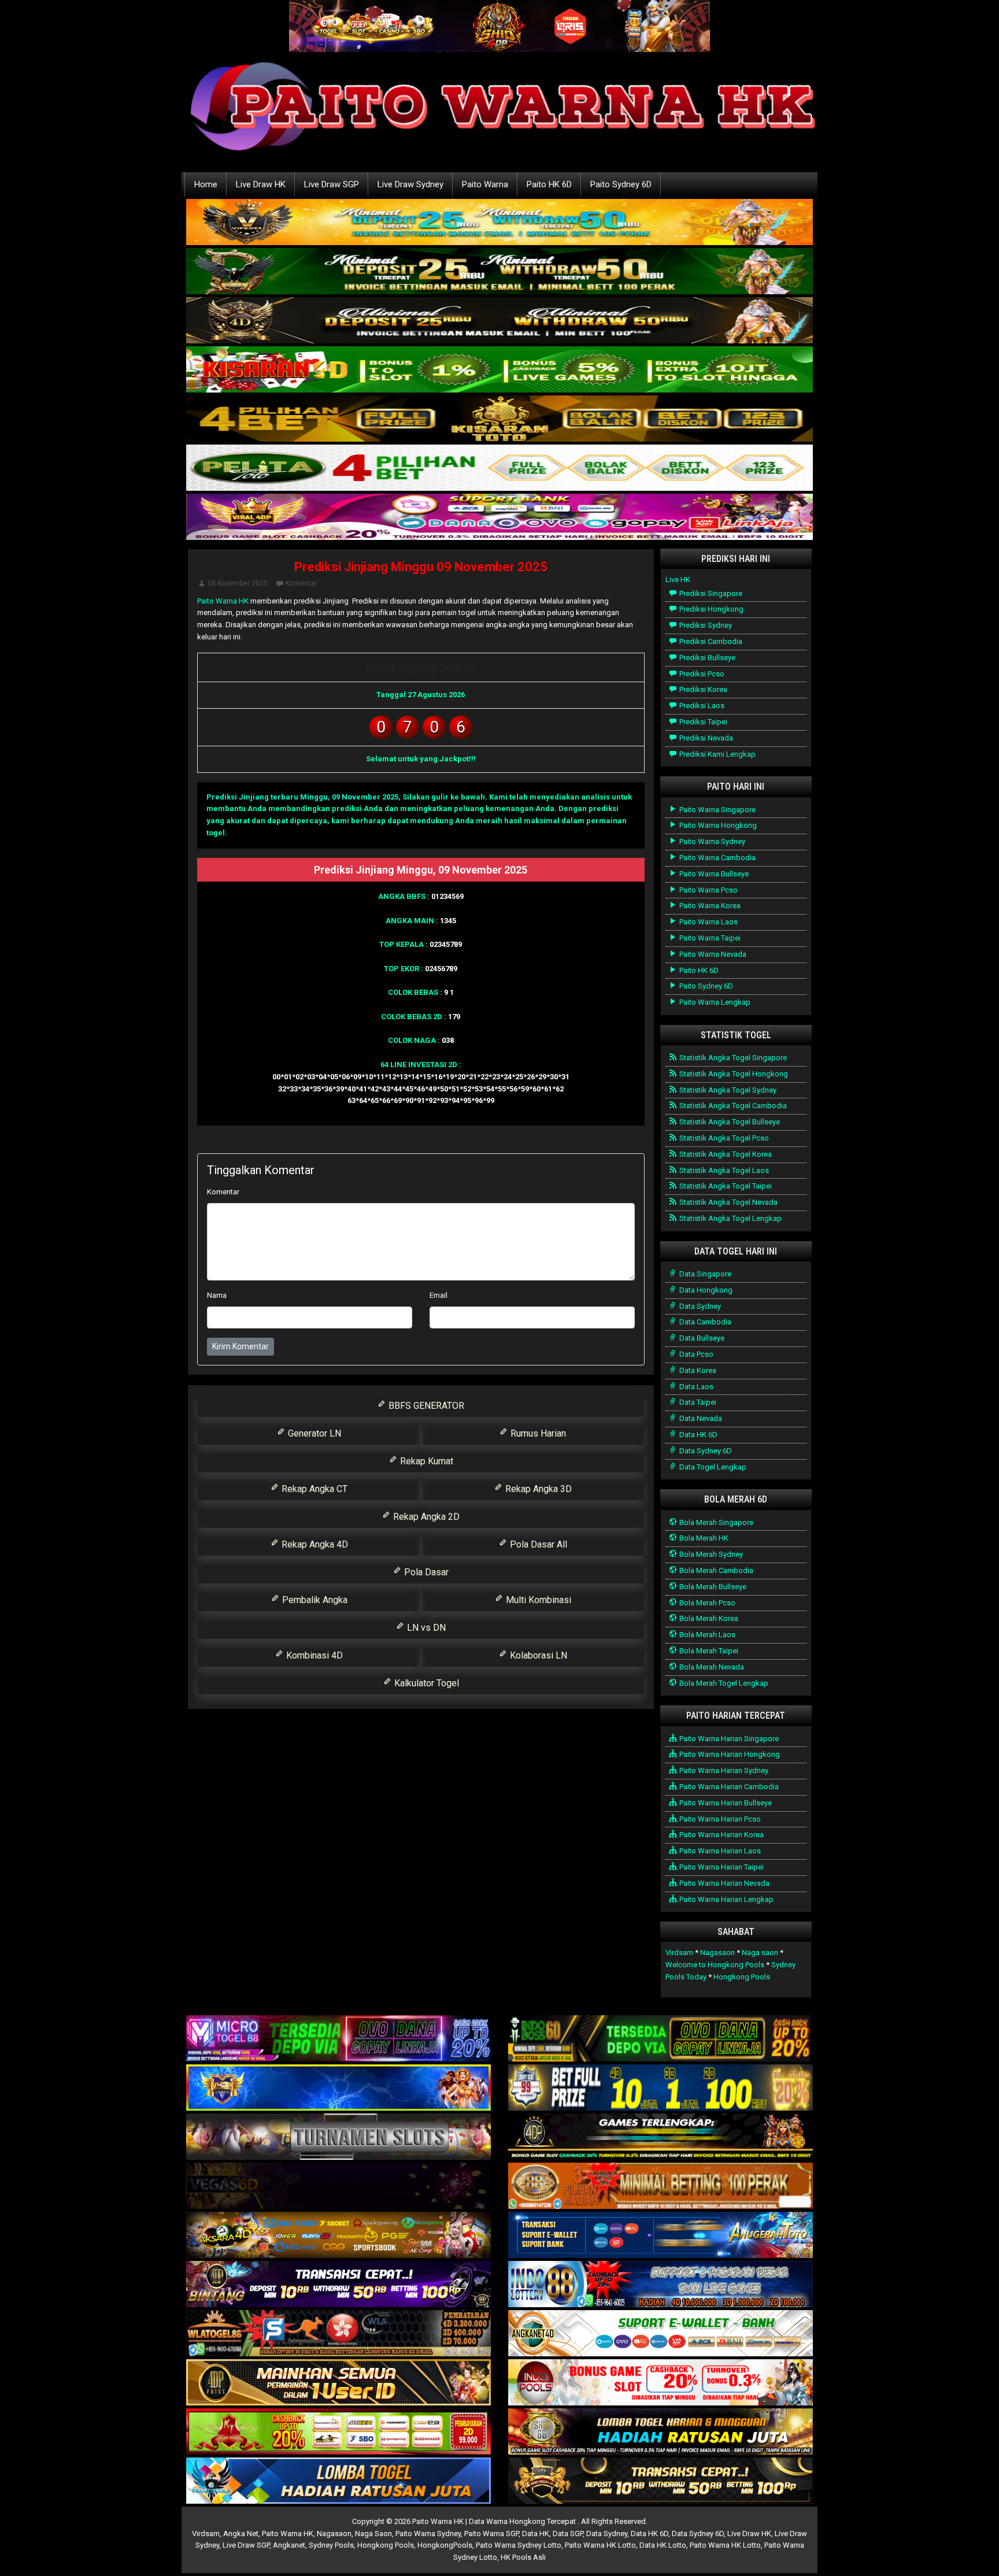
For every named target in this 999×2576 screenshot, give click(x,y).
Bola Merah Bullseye (712, 1587)
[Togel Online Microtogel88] (338, 2039)
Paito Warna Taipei (709, 938)
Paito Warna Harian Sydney (723, 1770)
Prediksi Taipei (702, 722)
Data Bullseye (701, 1338)
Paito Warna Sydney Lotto (519, 2545)
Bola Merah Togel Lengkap (723, 1683)
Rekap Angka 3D (537, 1489)
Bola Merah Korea (708, 1618)
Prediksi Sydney (705, 625)
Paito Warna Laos (708, 922)
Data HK (536, 2534)
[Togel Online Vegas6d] (338, 2187)
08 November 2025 (238, 583)
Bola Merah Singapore (715, 1522)
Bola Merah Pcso (706, 1603)
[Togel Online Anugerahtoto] (661, 2236)
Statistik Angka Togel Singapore (732, 1058)
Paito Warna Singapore (717, 810)
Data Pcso (695, 1354)
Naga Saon (373, 2534)
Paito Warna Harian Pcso (719, 1819)
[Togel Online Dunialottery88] (661, 2187)
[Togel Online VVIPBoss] (499, 223)
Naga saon (760, 1953)
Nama (217, 1295)
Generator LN (313, 1433)
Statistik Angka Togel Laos (723, 1170)
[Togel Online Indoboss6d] (661, 2039)
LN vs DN (425, 1628)
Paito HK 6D (549, 184)
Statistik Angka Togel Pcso (723, 1138)
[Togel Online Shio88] (661, 2432)
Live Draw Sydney (410, 184)
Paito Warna (485, 184)
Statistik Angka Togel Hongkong (733, 1074)
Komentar (301, 583)
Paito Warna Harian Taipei (721, 1867)
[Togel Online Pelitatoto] (499, 469)
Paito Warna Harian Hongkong (729, 1754)
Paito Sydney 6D (621, 184)
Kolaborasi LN (537, 1655)
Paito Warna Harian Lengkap (726, 1899)
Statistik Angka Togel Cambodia (732, 1106)
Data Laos (695, 1387)
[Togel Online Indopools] (661, 2383)
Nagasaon (717, 1953)
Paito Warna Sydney (711, 841)
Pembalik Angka (314, 1600)
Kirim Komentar (240, 1346)
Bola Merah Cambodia (715, 1570)
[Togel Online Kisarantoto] (499, 419)
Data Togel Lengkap (712, 1467)
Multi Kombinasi (537, 1600)
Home (206, 184)
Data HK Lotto (663, 2545)
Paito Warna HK (223, 601)
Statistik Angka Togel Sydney (727, 1090)
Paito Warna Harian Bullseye (725, 1803)
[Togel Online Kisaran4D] (499, 370)
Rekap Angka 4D (314, 1544)
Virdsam (679, 1953)
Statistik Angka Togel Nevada (728, 1202)
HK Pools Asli (523, 2557)
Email (439, 1295)
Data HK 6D (698, 1435)
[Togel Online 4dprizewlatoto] (338, 2383)
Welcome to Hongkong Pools (715, 1965)
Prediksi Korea (702, 689)
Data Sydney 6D (705, 1451)
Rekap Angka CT (313, 1489)
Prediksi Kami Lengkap (717, 754)
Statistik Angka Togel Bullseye (729, 1122)
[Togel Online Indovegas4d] (661, 2481)
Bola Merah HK (703, 1538)
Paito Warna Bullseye (713, 874)
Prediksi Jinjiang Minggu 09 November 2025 (421, 567)
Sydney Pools (331, 2545)
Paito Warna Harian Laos (719, 1851)
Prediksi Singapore (710, 593)
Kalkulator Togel (425, 1683)
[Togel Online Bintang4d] (338, 2285)
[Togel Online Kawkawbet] (338, 2138)
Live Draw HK (261, 184)
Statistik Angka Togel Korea (725, 1154)
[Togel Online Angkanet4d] (661, 2334)
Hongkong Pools (742, 1977)
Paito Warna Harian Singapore (728, 1739)
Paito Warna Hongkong (717, 825)
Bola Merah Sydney (710, 1554)
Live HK (678, 580)
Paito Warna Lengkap (714, 1002)
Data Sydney (699, 1306)
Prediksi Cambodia (710, 641)
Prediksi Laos (701, 706)
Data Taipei (697, 1402)
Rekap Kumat (425, 1461)
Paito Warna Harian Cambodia (728, 1787)
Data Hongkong (705, 1290)
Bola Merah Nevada (711, 1667)
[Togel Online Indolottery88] (661, 2285)
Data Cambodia (704, 1322)
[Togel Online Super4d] (499, 321)
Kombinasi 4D (313, 1655)
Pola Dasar (425, 1572)
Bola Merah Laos (706, 1635)
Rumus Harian (537, 1433)
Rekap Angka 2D (425, 1517)
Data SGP (568, 2534)
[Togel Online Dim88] (499, 272)
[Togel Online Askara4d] (338, 2236)
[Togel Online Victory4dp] (338, 2088)
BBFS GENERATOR (425, 1406)
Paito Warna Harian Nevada (724, 1883)
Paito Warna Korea (709, 906)
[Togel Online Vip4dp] (661, 2138)
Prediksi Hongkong (711, 609)
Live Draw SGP (332, 184)
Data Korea (697, 1370)
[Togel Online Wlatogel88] (338, 2334)
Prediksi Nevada (705, 738)
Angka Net (241, 2534)
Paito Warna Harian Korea (721, 1835)
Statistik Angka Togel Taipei (725, 1186)
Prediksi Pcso (701, 674)
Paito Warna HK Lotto (600, 2545)
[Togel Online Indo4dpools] (338, 2481)
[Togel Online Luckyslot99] (661, 2088)
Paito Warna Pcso (708, 890)
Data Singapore (704, 1274)
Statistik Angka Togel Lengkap (730, 1218)
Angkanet (289, 2545)
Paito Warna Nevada (712, 954)
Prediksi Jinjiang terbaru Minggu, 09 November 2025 (302, 797)
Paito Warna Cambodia (717, 858)
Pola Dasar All (537, 1544)
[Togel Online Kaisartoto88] (338, 2432)
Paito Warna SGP (491, 2534)
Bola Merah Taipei (708, 1651)
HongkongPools (445, 2545)
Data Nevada (700, 1418)
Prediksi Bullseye (706, 658)
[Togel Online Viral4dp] (499, 518)
